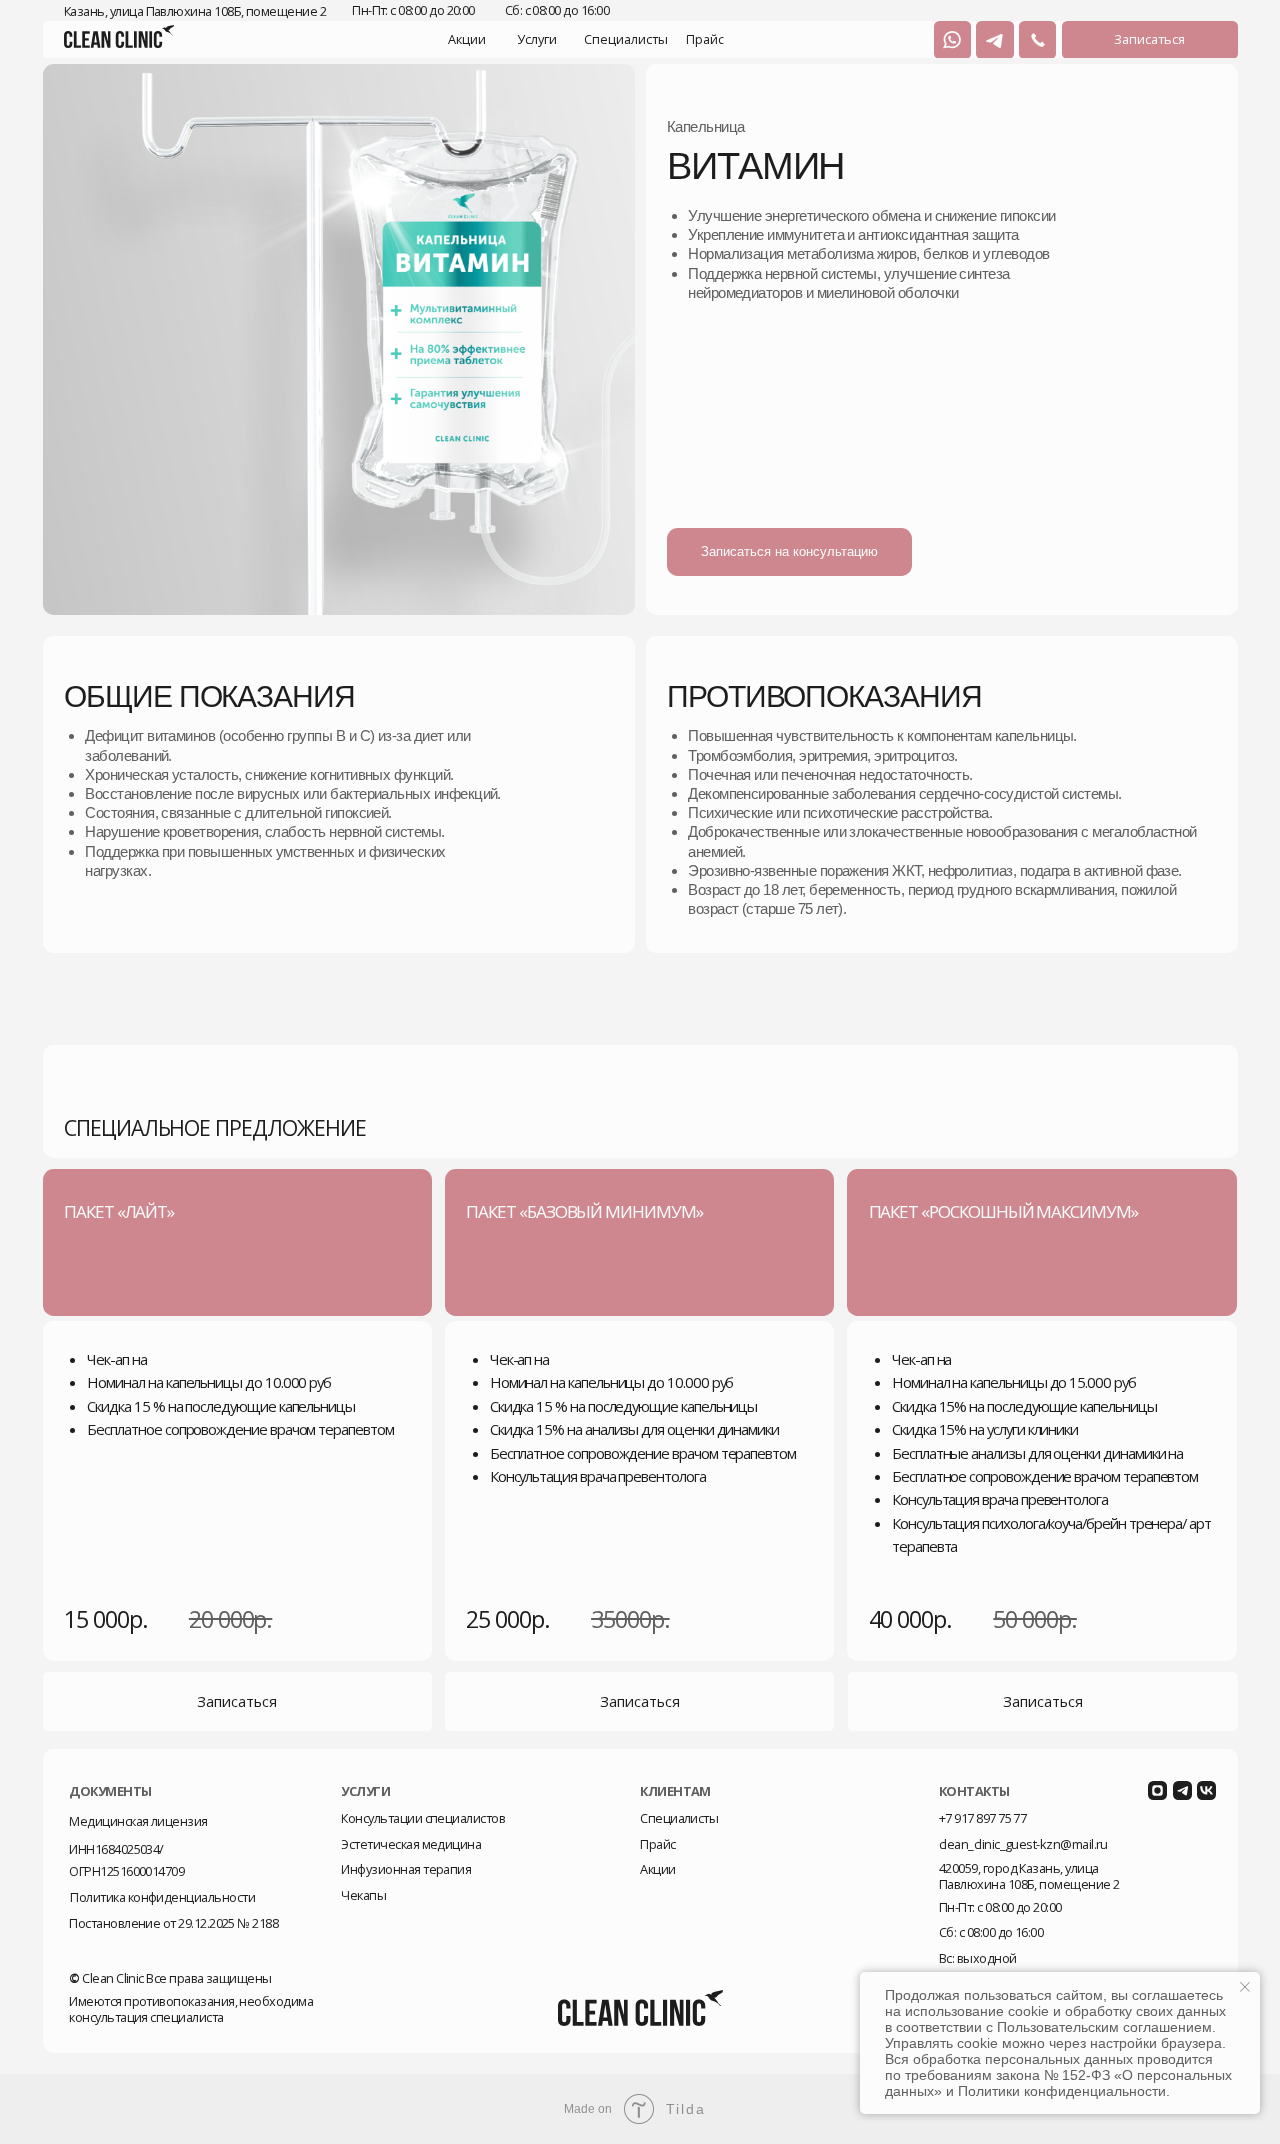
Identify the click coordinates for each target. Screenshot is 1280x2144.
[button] (1150, 39)
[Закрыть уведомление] (1245, 1987)
